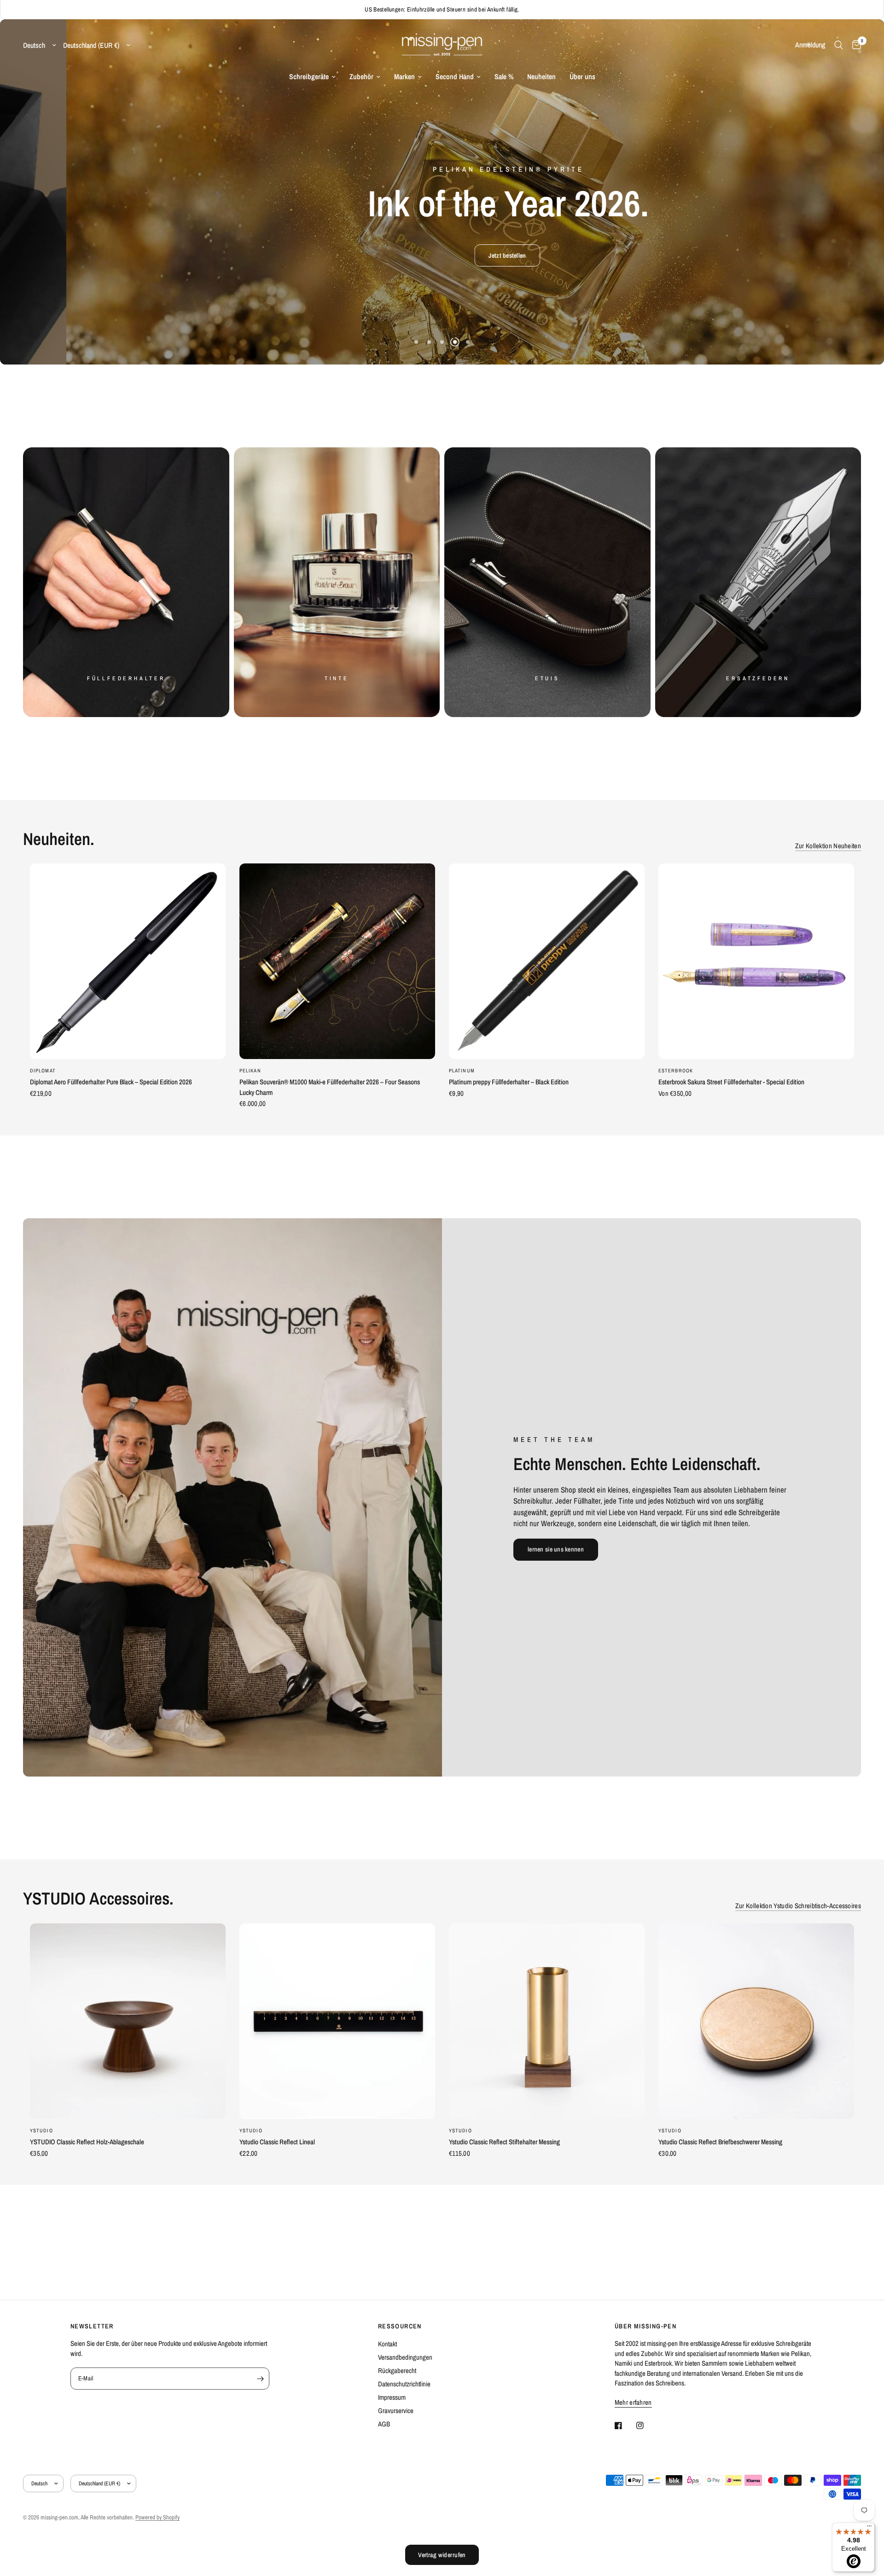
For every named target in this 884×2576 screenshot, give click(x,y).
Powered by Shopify (157, 2517)
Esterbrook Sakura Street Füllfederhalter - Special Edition (731, 1082)
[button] (336, 255)
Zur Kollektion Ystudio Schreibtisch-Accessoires (798, 1906)
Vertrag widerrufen (442, 2555)
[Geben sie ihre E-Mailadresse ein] (260, 2379)
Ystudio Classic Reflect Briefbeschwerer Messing (720, 2142)
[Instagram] (646, 2425)
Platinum (462, 1071)
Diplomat (43, 1071)
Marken (404, 77)
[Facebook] (625, 2425)
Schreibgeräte (309, 77)
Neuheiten (541, 77)
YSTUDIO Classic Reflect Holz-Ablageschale (87, 2142)
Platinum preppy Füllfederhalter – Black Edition (509, 1082)
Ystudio (41, 2130)
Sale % (504, 77)
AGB (384, 2424)
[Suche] (839, 45)
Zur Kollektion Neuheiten (828, 846)
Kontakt (387, 2344)
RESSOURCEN (400, 2326)
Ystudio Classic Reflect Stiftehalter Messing (504, 2142)
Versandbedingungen (405, 2357)
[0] (854, 45)
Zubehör (361, 77)
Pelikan (250, 1071)
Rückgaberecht (397, 2370)
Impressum (392, 2397)
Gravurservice (396, 2411)
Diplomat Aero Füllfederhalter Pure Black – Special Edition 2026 (111, 1082)
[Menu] (869, 2528)
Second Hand (455, 77)
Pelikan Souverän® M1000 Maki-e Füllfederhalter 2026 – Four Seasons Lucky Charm (330, 1087)
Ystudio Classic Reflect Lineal (277, 2142)
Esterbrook (676, 1071)
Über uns (582, 77)
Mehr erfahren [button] (633, 2402)
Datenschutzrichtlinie (404, 2384)
